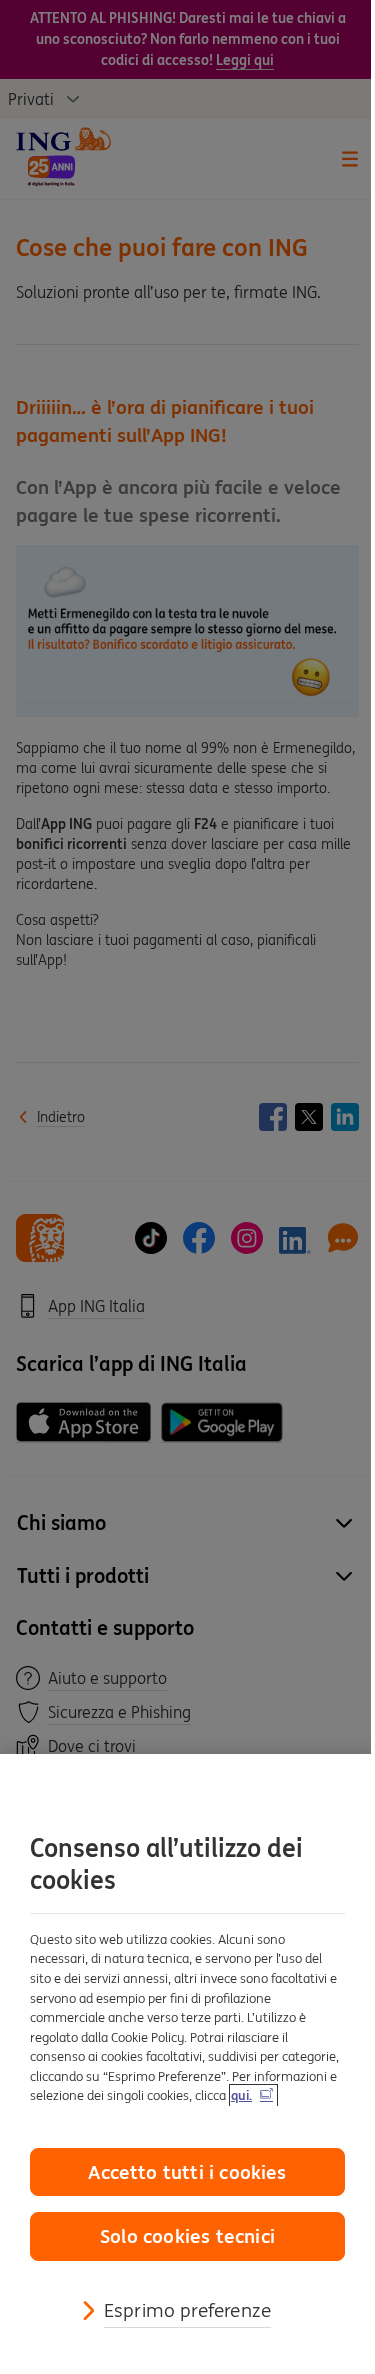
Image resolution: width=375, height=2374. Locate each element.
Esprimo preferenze (187, 2310)
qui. (241, 2095)
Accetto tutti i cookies (187, 2172)
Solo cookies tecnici (187, 2236)
